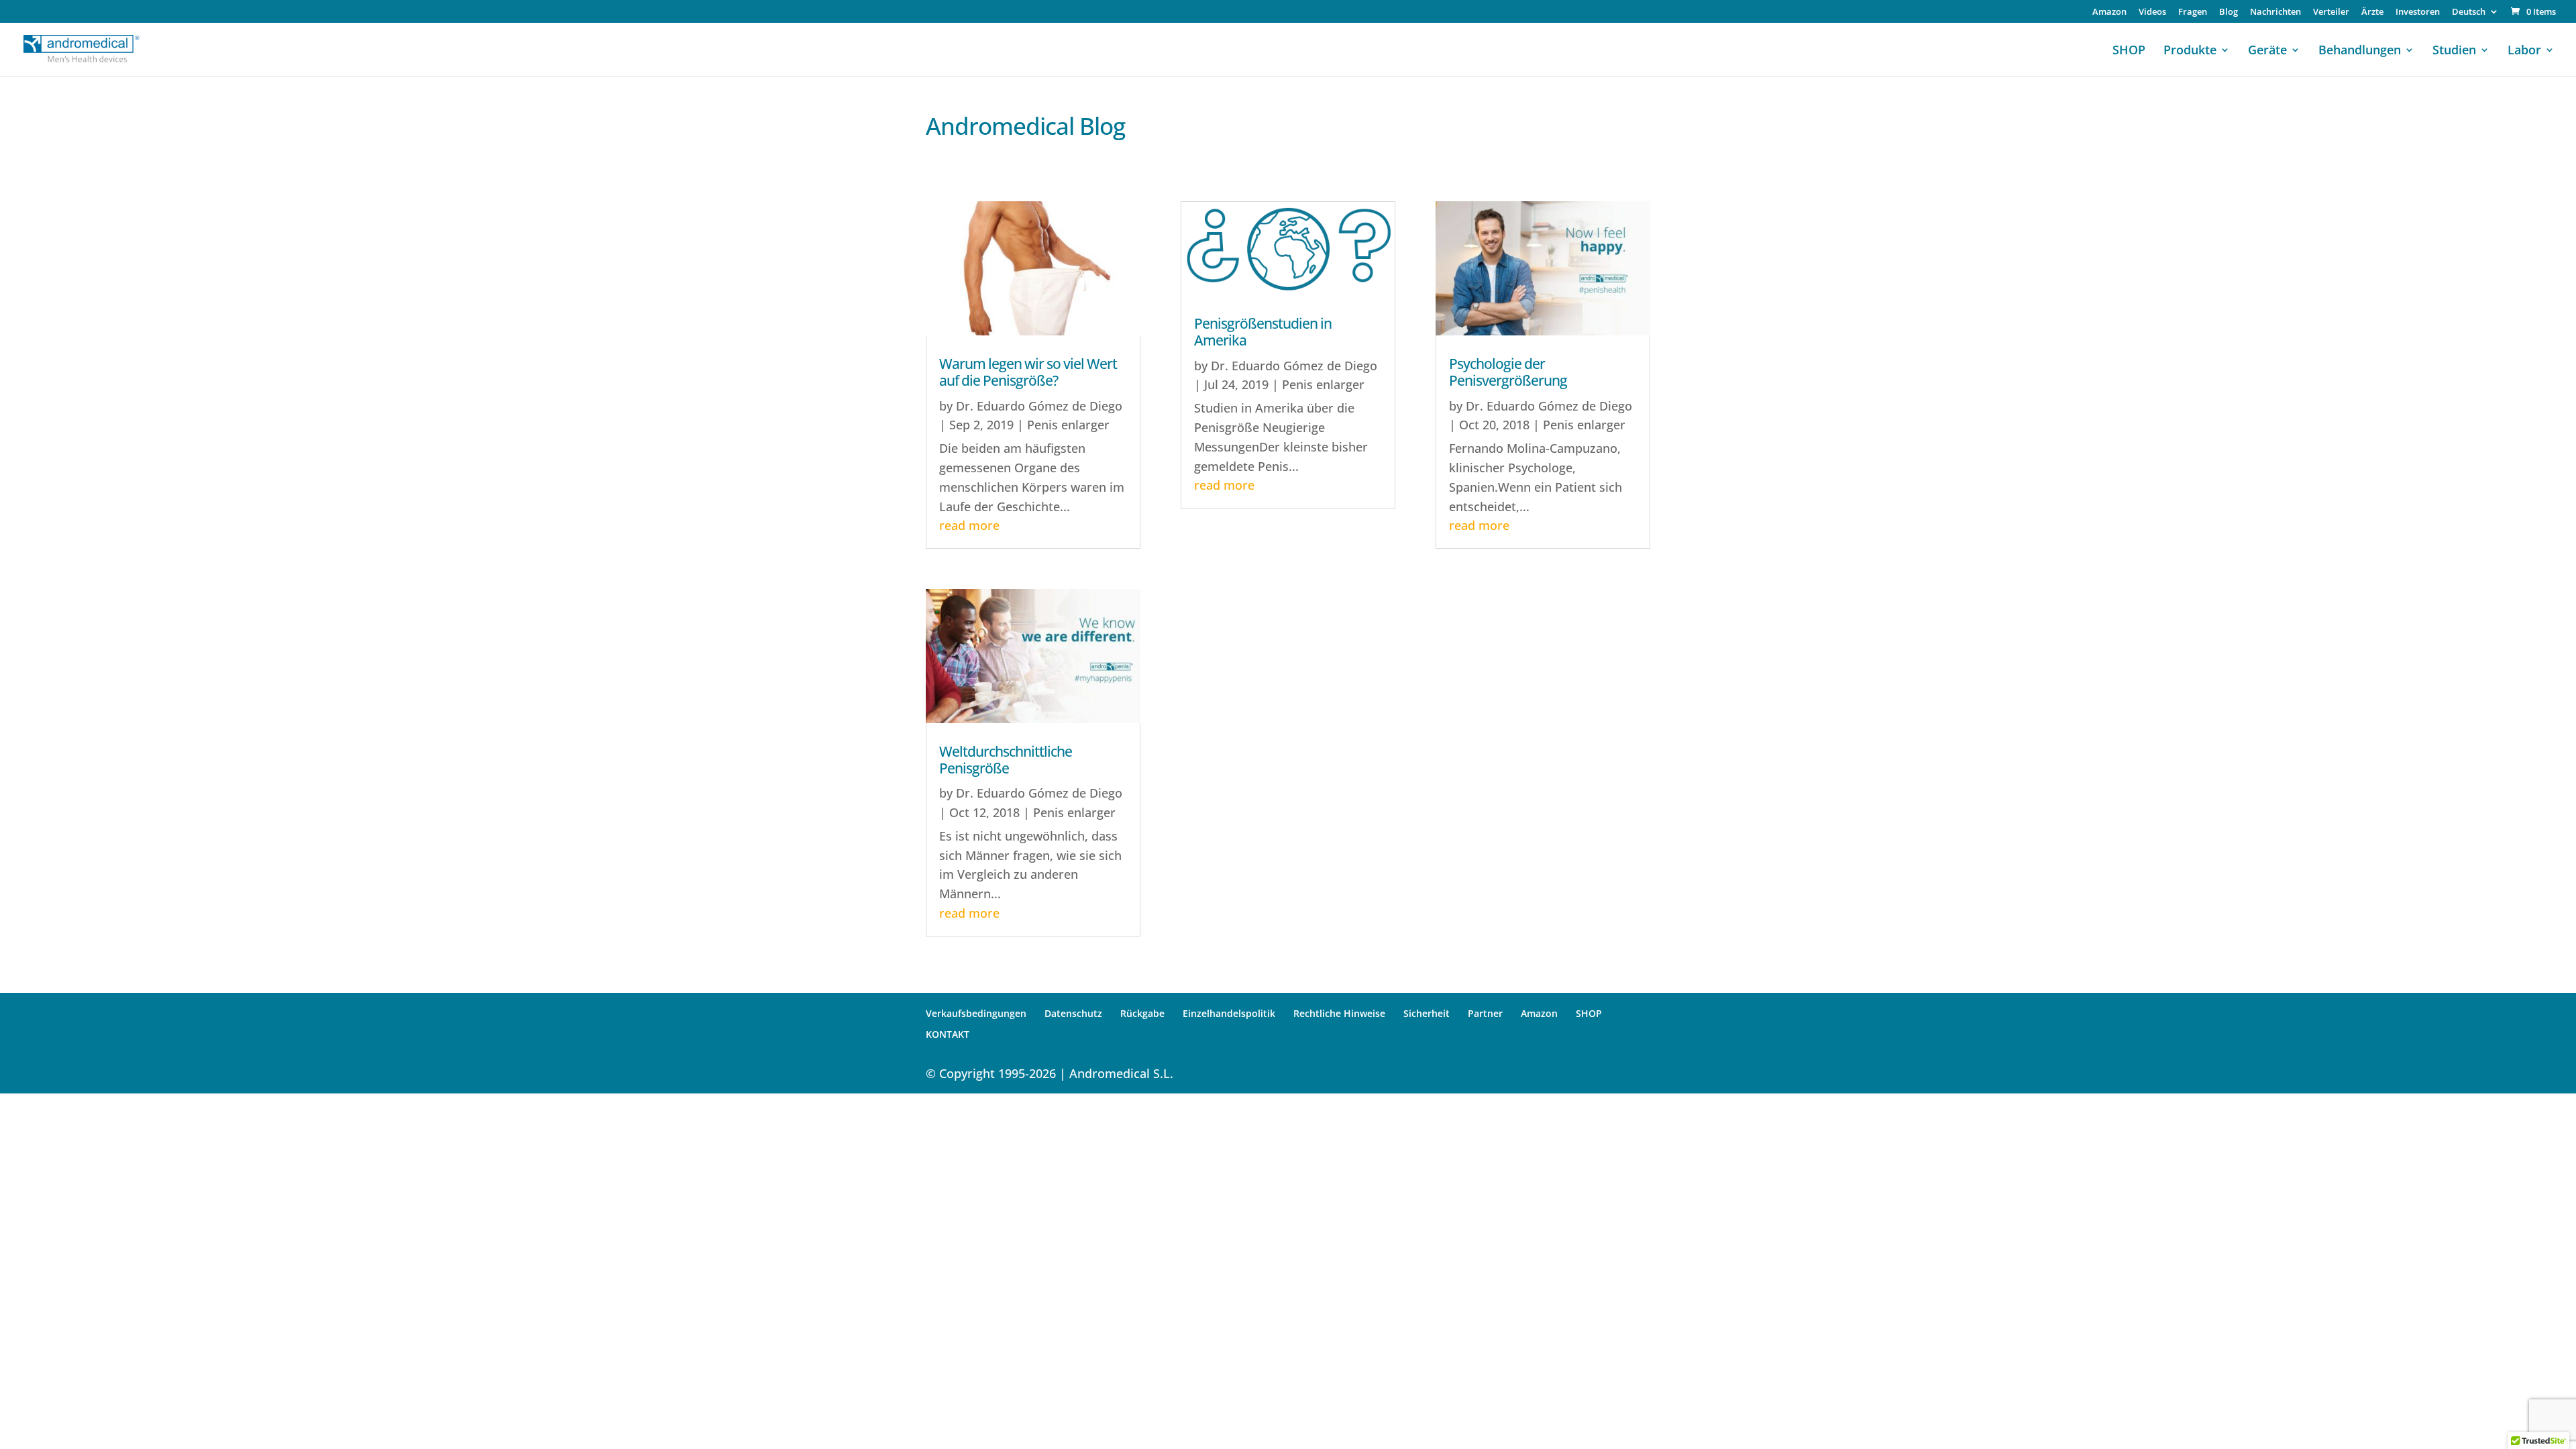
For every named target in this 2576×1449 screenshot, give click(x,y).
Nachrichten (2275, 12)
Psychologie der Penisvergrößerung (1508, 372)
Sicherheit (1427, 1013)
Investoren (2418, 12)
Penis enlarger (1068, 425)
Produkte (2190, 51)
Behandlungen (2360, 51)
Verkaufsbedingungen (976, 1013)
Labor (2524, 51)
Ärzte (2372, 12)
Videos (2152, 12)
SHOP (2129, 51)
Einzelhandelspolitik (1229, 1013)
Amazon (2109, 12)
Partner (1485, 1013)
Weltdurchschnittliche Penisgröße (1006, 760)
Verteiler (2331, 12)
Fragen (2193, 12)
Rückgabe (1142, 1013)
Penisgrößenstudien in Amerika (1263, 332)
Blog (2229, 12)
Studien (2454, 51)
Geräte (2267, 51)
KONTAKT (948, 1034)
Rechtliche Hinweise (1339, 1013)
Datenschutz (1073, 1013)
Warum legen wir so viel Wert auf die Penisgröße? (1028, 372)
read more (969, 525)
